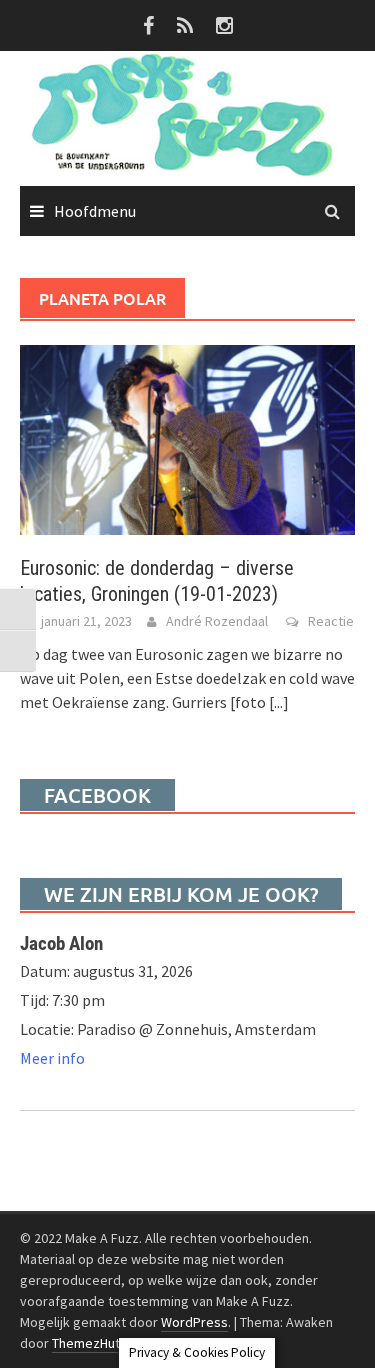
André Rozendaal (217, 621)
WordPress (194, 1322)
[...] (279, 702)
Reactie (331, 621)
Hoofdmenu (95, 211)
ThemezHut (86, 1343)
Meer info (52, 1058)
